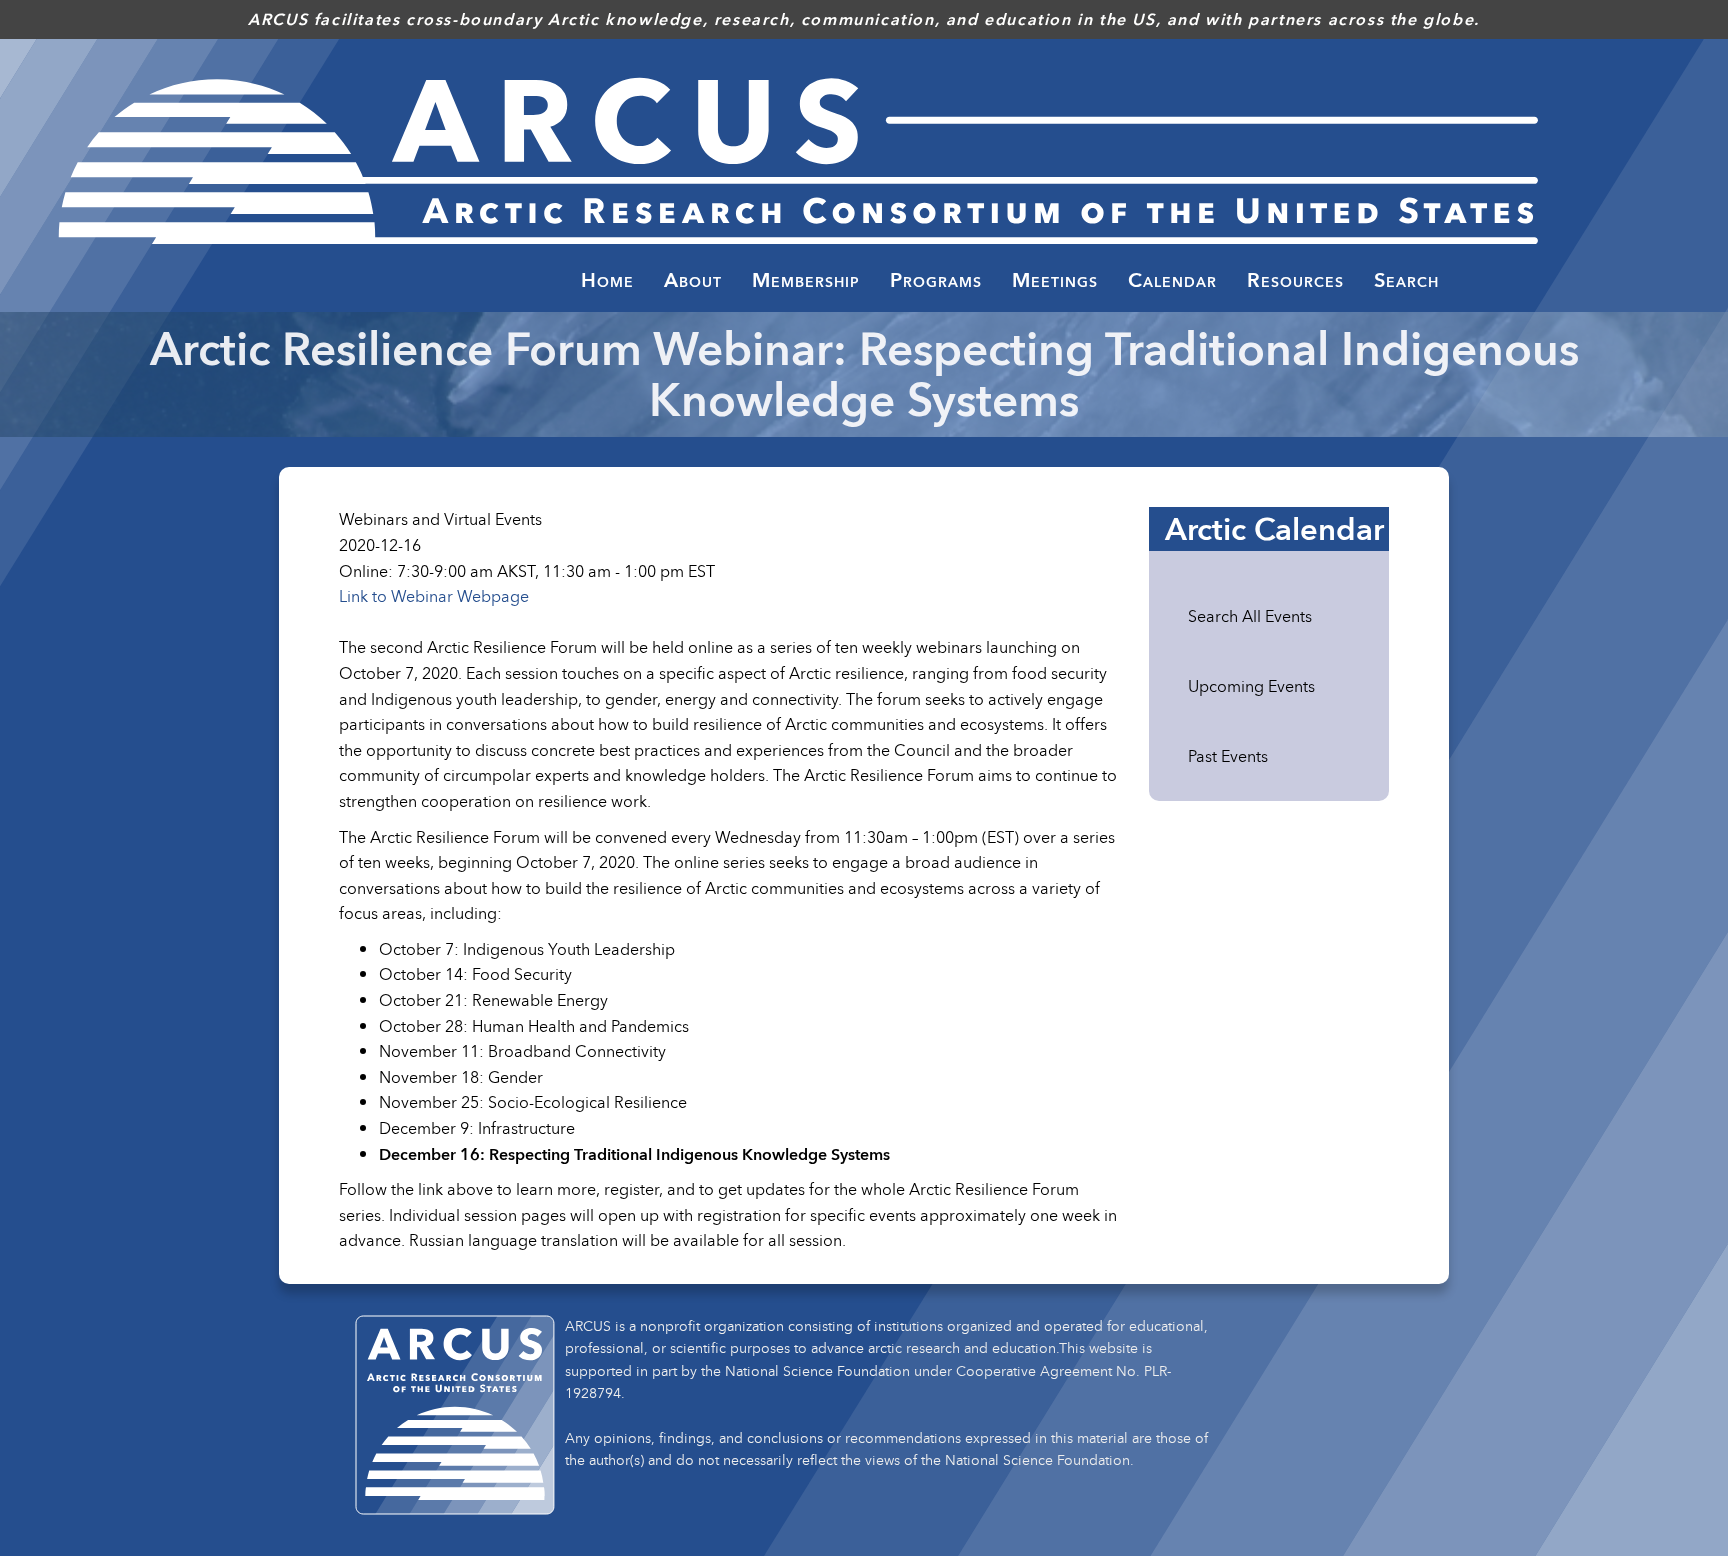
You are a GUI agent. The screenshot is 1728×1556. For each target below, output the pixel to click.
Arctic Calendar (1274, 529)
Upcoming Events (1251, 686)
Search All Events (1250, 616)
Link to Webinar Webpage (434, 596)
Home (607, 280)
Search (1406, 280)
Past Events (1228, 756)
